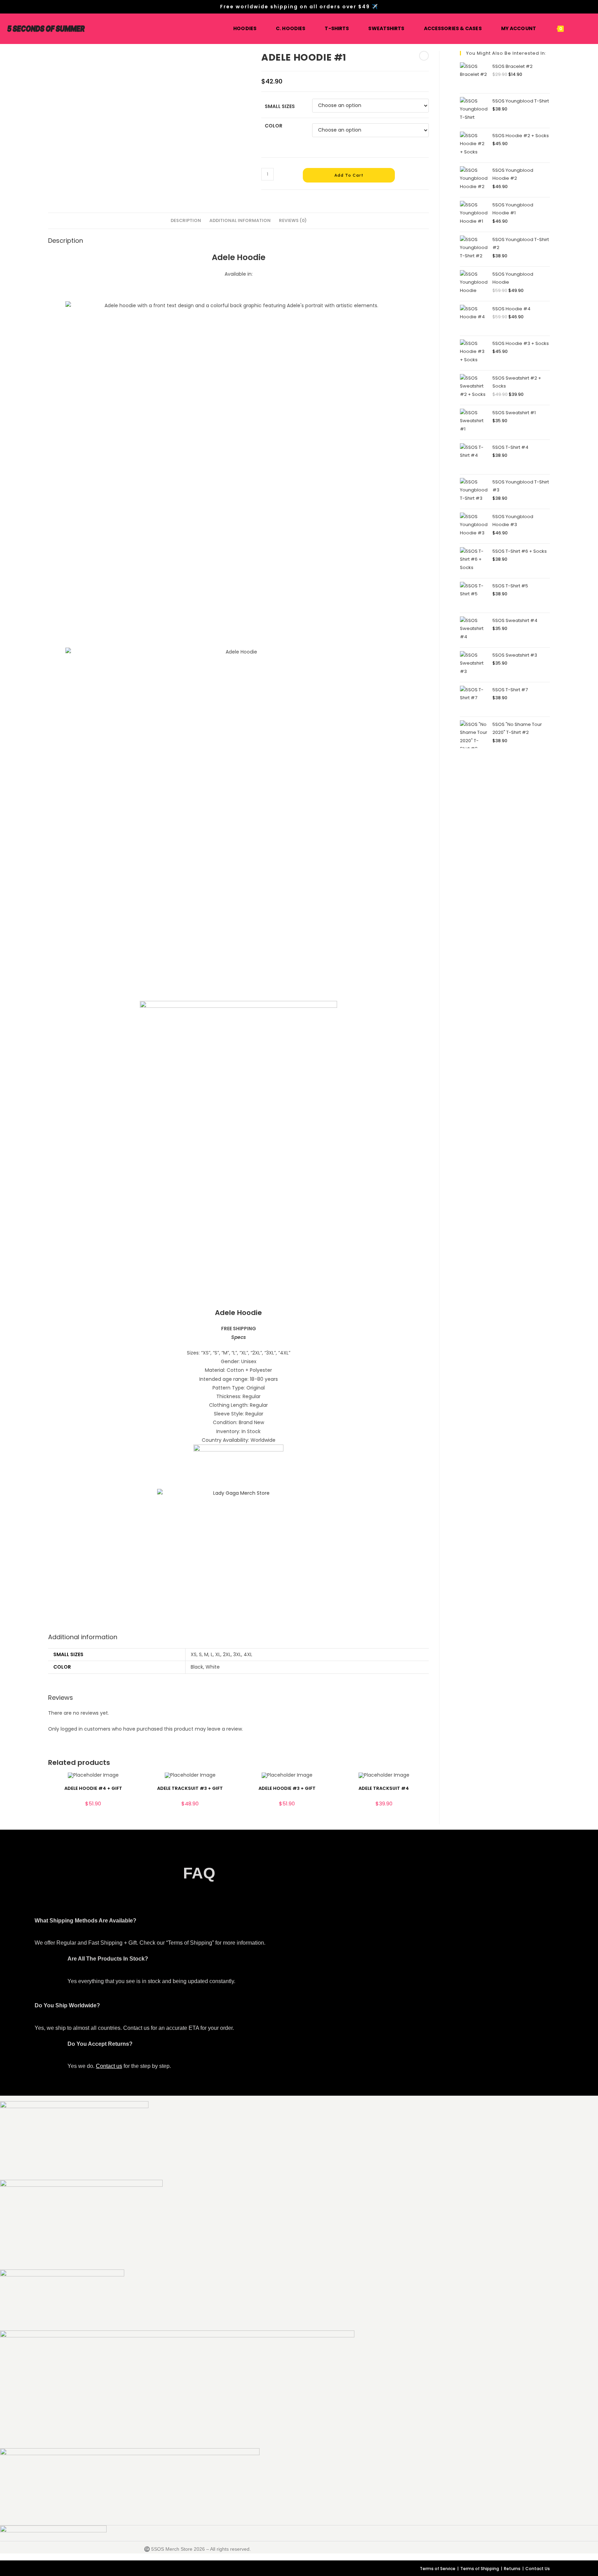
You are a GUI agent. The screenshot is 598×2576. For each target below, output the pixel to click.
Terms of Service (438, 2569)
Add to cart (349, 175)
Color (274, 126)
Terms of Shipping (480, 2569)
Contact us (109, 2066)
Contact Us (538, 2569)
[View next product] (424, 56)
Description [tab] (186, 220)
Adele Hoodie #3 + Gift (287, 1788)
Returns (512, 2569)
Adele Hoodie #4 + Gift (93, 1788)
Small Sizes (280, 106)
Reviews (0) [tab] (293, 220)
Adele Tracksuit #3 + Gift (190, 1788)
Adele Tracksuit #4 (384, 1788)
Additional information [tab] (240, 220)
